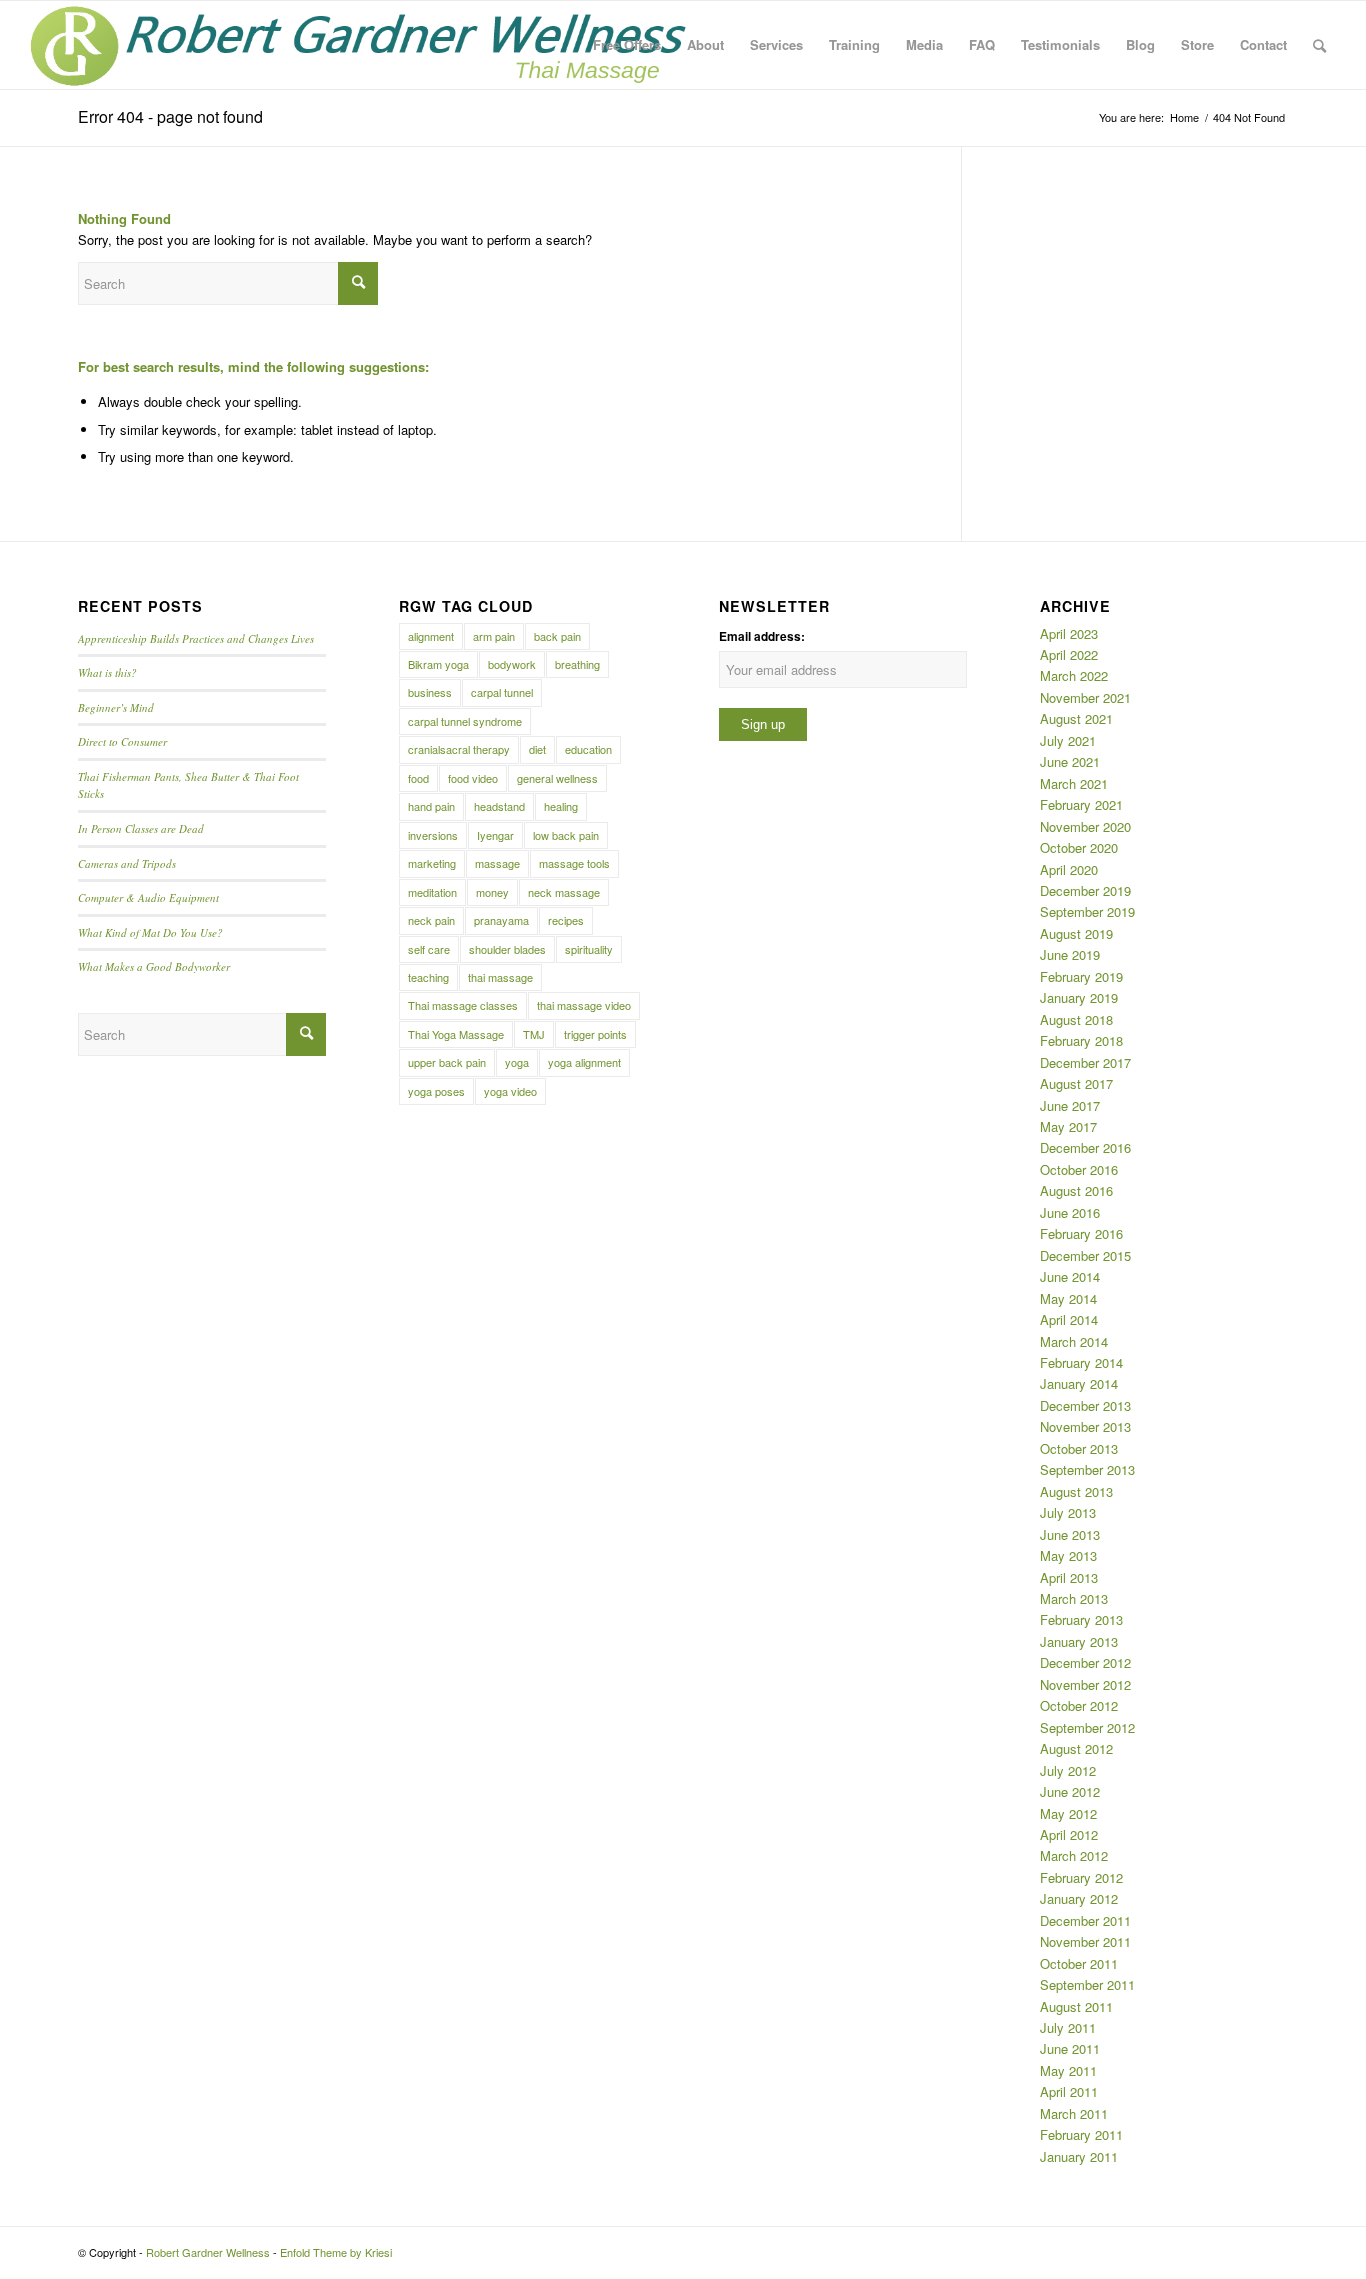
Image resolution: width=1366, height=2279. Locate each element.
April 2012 (1069, 1834)
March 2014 (1074, 1341)
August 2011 (1076, 2006)
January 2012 (1079, 1898)
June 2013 (1070, 1534)
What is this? (107, 672)
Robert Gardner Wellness (208, 2252)
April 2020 (1069, 869)
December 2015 (1085, 1255)
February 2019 (1081, 976)
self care (429, 949)
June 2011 (1070, 2048)
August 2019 (1076, 933)
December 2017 (1085, 1062)
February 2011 (1081, 2134)
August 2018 (1076, 1019)
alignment (431, 636)
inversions (433, 835)
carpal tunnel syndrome (465, 721)
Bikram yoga (438, 664)
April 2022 (1069, 654)
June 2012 (1070, 1791)
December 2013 (1085, 1405)
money (492, 892)
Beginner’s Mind (116, 707)
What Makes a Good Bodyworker (154, 966)
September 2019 (1087, 911)
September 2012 (1087, 1727)
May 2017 (1068, 1126)
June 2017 (1070, 1105)
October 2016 (1079, 1169)
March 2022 (1074, 675)
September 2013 (1087, 1469)
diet (537, 749)
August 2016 (1076, 1190)
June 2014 (1070, 1276)
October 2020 (1079, 847)
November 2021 (1085, 697)
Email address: (762, 636)
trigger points (595, 1034)
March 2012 (1074, 1855)
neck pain (431, 920)
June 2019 (1070, 954)
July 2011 (1068, 2027)
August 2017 (1076, 1083)
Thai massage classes (463, 1005)
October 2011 (1079, 1963)
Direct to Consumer (122, 741)
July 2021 (1068, 740)
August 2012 (1076, 1748)
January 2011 (1079, 2156)
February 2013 (1081, 1619)
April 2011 (1069, 2091)
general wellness (557, 778)
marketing (432, 863)
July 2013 (1068, 1512)
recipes (566, 920)
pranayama (501, 920)
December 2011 (1085, 1920)
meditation (432, 892)
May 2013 (1068, 1555)
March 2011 (1074, 2113)
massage (497, 863)
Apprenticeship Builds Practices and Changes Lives (196, 638)
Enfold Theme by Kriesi (336, 2252)
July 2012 (1068, 1770)
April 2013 (1069, 1577)
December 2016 (1085, 1147)
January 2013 (1079, 1641)
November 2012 (1085, 1684)
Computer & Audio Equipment (148, 897)
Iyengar (495, 835)
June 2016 (1070, 1212)
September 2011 (1087, 1984)
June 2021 (1070, 761)
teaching (428, 977)
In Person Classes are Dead (141, 828)
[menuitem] (627, 45)
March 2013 (1074, 1598)
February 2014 (1081, 1362)
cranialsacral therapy (459, 749)
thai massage (500, 977)
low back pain (566, 835)
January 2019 (1079, 997)
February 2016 (1081, 1233)
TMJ (534, 1034)
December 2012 (1085, 1662)
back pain (557, 636)
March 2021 (1074, 783)
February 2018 (1081, 1040)
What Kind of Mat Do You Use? (150, 932)
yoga (517, 1062)
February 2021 (1081, 804)
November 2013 (1085, 1426)
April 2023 (1069, 633)
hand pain (431, 806)
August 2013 (1076, 1491)
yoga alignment (584, 1062)
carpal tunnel (502, 692)
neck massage (564, 892)
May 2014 (1068, 1298)
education (588, 749)
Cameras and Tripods (127, 863)
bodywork (512, 664)
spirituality (589, 949)
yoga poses (436, 1091)
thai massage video (584, 1005)
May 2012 (1068, 1813)
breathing (577, 664)
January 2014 (1079, 1383)
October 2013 (1079, 1448)
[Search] (1319, 45)
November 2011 (1085, 1941)
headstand (499, 806)
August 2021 (1076, 718)
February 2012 (1081, 1877)
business (430, 692)
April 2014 (1069, 1319)
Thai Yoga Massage (456, 1034)
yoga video (510, 1091)
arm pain (494, 636)
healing (561, 806)
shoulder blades (507, 949)
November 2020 (1085, 826)
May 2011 (1068, 2070)
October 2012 (1079, 1705)
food (418, 778)
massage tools (574, 863)
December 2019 (1085, 890)
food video (473, 778)
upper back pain (447, 1062)
